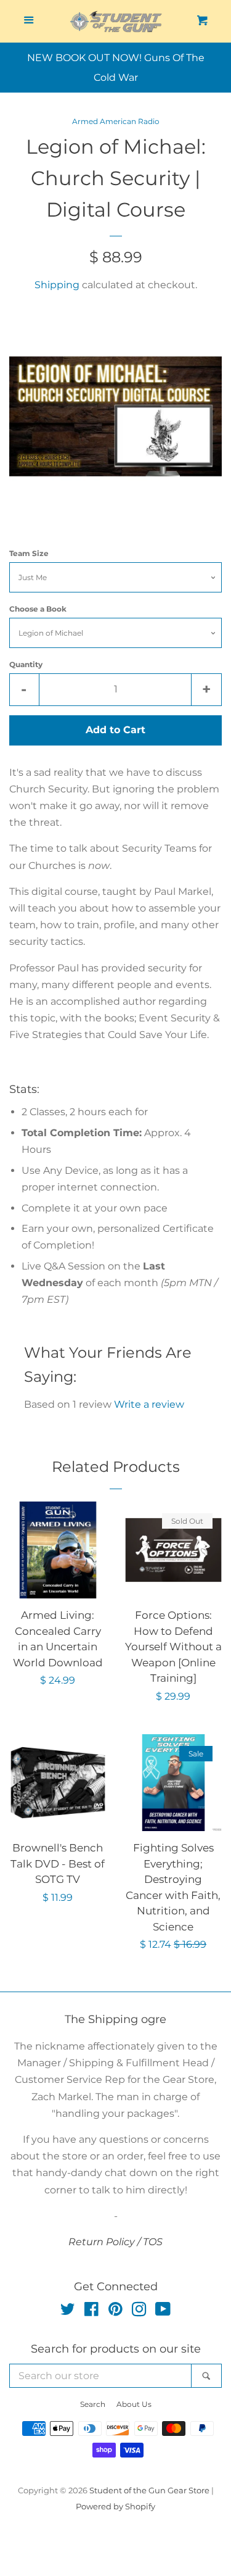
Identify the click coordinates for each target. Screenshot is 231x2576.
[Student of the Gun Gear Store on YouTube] (163, 2312)
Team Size (29, 553)
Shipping (57, 285)
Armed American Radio (116, 121)
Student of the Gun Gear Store (149, 2491)
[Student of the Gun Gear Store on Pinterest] (115, 2312)
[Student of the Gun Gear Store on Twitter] (68, 2312)
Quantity (26, 664)
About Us (134, 2404)
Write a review (149, 1404)
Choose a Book (38, 609)
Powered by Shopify (115, 2507)
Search (93, 2404)
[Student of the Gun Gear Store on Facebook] (91, 2312)
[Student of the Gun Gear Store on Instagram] (139, 2312)
